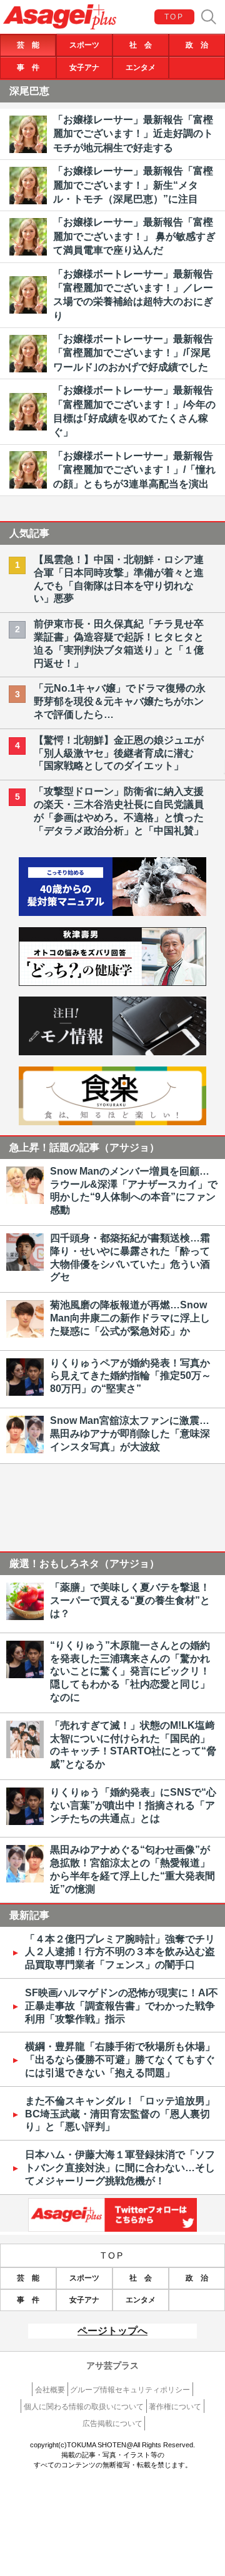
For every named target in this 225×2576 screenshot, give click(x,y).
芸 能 (28, 45)
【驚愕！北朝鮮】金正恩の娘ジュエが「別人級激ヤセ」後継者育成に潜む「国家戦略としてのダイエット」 (119, 753)
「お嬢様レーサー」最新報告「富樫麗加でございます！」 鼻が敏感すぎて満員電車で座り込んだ (134, 236)
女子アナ (84, 67)
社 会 (141, 45)
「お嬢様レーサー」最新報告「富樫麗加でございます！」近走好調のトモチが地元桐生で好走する (133, 134)
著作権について (175, 2407)
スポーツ (84, 45)
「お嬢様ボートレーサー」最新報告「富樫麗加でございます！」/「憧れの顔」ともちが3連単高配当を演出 (134, 470)
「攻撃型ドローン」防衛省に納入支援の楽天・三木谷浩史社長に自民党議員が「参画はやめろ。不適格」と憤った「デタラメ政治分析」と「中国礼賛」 (119, 811)
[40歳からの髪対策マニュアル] (112, 913)
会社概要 (50, 2390)
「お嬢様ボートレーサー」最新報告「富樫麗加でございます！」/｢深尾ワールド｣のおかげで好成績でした (133, 353)
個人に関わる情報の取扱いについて (84, 2407)
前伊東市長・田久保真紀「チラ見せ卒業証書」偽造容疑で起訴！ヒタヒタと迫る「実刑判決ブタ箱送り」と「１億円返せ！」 (119, 643)
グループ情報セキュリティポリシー (130, 2390)
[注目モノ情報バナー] (112, 1052)
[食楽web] (112, 1122)
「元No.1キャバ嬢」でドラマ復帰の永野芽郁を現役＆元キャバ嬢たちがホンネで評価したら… (120, 701)
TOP (174, 17)
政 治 (197, 45)
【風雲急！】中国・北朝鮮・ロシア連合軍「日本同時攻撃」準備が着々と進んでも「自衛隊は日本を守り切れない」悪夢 (119, 579)
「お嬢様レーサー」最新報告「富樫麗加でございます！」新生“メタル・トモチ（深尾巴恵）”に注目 (133, 185)
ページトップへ (112, 2331)
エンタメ (141, 67)
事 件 (28, 67)
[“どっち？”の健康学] (112, 982)
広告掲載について (112, 2424)
